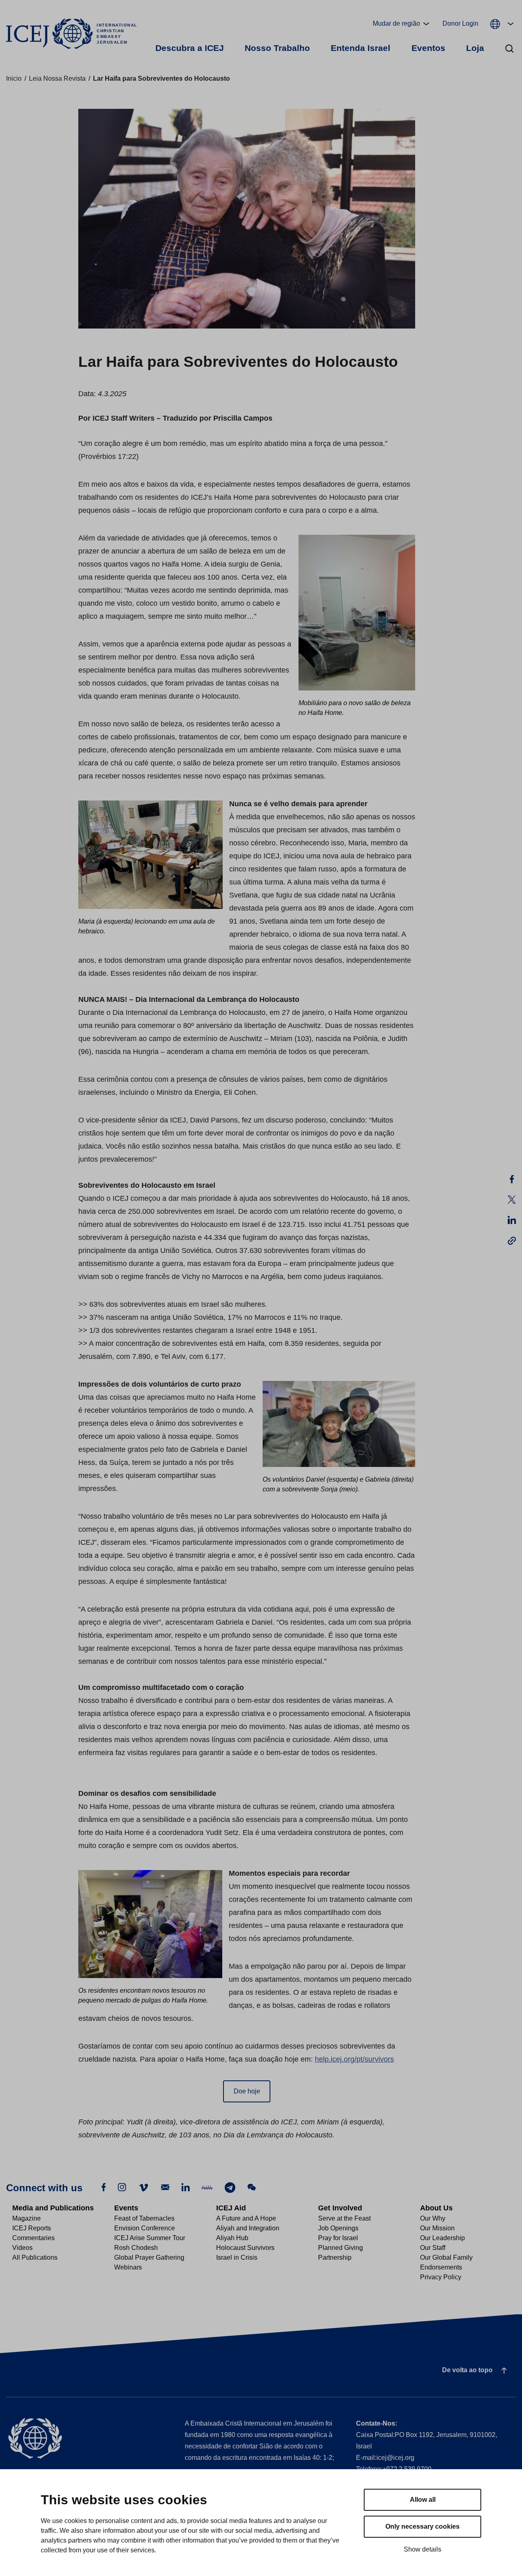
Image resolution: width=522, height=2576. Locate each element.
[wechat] (252, 2187)
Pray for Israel (338, 2238)
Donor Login (460, 23)
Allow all (423, 2500)
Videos (22, 2248)
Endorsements (441, 2267)
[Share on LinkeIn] (512, 1220)
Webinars (128, 2267)
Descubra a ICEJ (190, 48)
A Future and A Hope (246, 2218)
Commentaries (33, 2238)
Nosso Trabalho (277, 48)
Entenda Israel (361, 48)
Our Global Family (446, 2257)
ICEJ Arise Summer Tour (150, 2238)
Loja (475, 48)
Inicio (14, 78)
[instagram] (122, 2187)
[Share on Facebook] (512, 1179)
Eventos (428, 48)
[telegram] (230, 2187)
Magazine (27, 2218)
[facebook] (104, 2187)
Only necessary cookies (422, 2526)
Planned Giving (341, 2248)
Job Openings (338, 2228)
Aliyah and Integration (248, 2228)
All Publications (35, 2257)
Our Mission (437, 2228)
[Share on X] (512, 1200)
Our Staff (433, 2248)
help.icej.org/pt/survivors (354, 2059)
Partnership (335, 2257)
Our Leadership (442, 2238)
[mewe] (207, 2187)
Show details (422, 2549)
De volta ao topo (467, 2370)
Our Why (433, 2218)
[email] (165, 2187)
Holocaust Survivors (245, 2248)
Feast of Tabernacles (144, 2218)
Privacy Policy (441, 2277)
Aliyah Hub (232, 2238)
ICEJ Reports (32, 2228)
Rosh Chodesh (136, 2248)
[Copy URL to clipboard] (512, 1240)
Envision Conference (145, 2228)
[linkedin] (186, 2187)
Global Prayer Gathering (149, 2257)
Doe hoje (247, 2091)
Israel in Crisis (237, 2257)
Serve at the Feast (344, 2218)
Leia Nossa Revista (57, 78)
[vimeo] (144, 2187)
